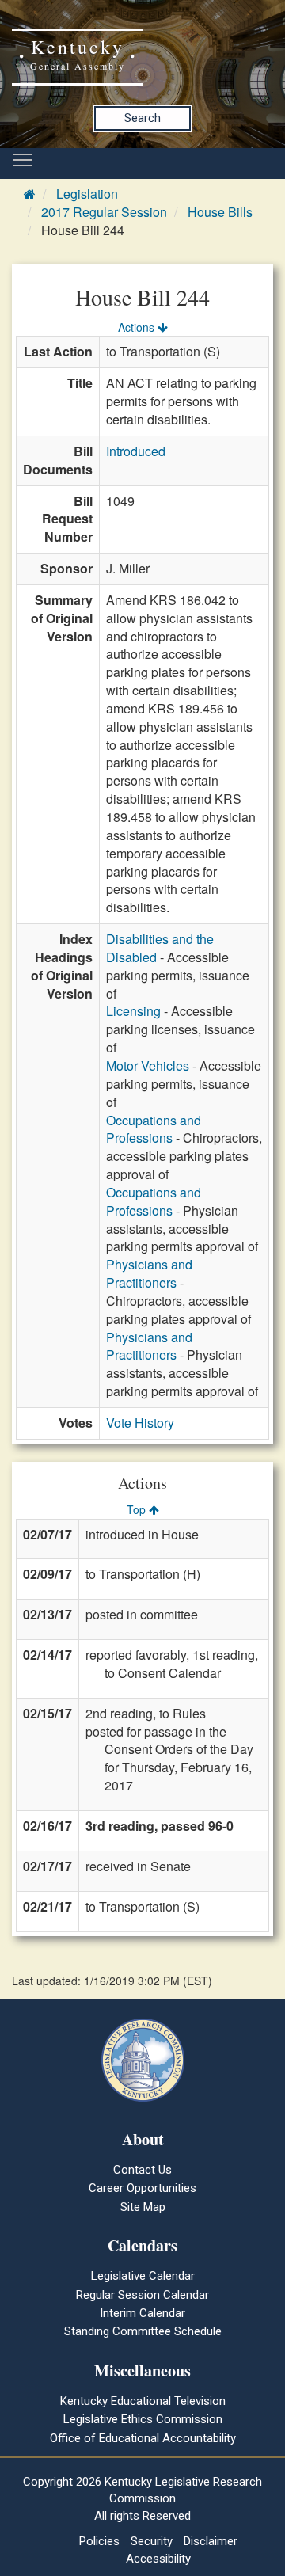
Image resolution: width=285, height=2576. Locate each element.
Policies (99, 2541)
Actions (138, 327)
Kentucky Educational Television (143, 2401)
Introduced (136, 451)
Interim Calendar (142, 2313)
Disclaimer (211, 2541)
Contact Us (142, 2170)
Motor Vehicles (148, 1065)
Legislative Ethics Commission (143, 2419)
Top (138, 1509)
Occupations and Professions (154, 1129)
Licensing (133, 1011)
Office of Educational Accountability (143, 2438)
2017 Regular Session (104, 212)
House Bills (220, 212)
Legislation (87, 194)
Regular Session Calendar (142, 2295)
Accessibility (158, 2559)
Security (152, 2541)
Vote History (140, 1423)
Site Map (143, 2207)
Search (142, 118)
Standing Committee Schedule (143, 2331)
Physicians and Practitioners (149, 1273)
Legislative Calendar (143, 2276)
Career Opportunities (142, 2188)
